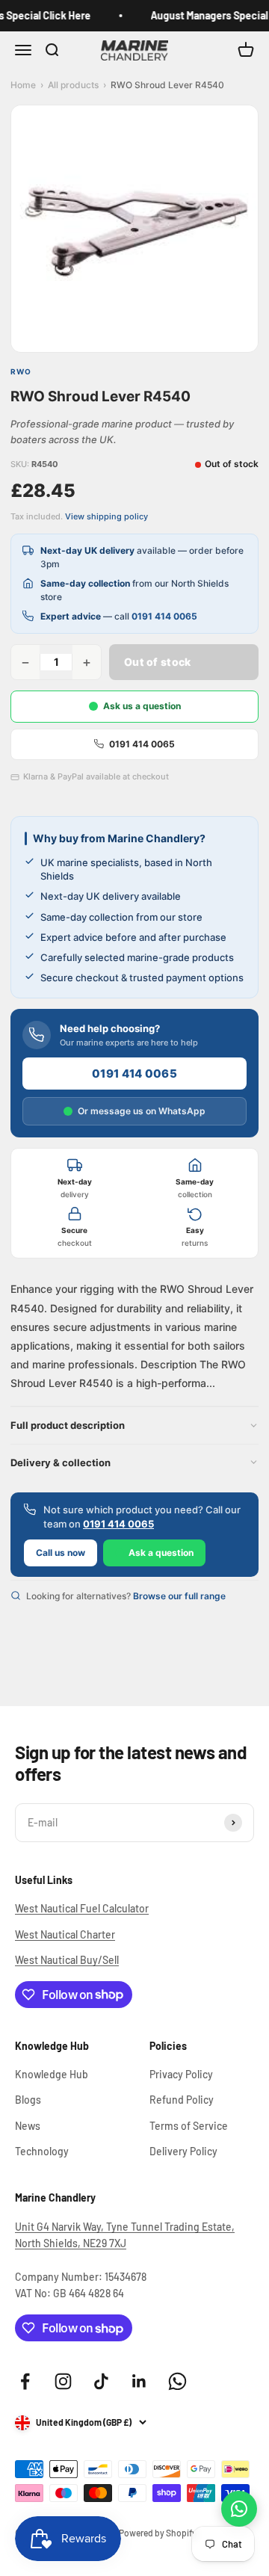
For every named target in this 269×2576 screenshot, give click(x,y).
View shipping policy (106, 516)
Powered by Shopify (158, 2533)
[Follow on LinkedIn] (139, 2381)
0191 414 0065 (164, 616)
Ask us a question (142, 706)
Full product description (68, 1425)
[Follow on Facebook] (25, 2381)
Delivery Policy (183, 2151)
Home (23, 85)
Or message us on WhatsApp (142, 1111)
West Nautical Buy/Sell (67, 1960)
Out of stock (157, 662)
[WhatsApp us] (239, 2509)
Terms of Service (189, 2126)
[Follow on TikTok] (101, 2381)
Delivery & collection (61, 1462)
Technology (42, 2151)
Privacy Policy (181, 2074)
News (28, 2126)
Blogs (28, 2100)
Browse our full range (179, 1596)
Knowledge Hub (52, 2074)
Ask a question (161, 1553)
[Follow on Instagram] (63, 2381)
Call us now (61, 1553)
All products (73, 85)
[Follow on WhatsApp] (177, 2381)
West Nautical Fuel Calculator (82, 1908)
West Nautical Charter (65, 1934)
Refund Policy (182, 2100)
